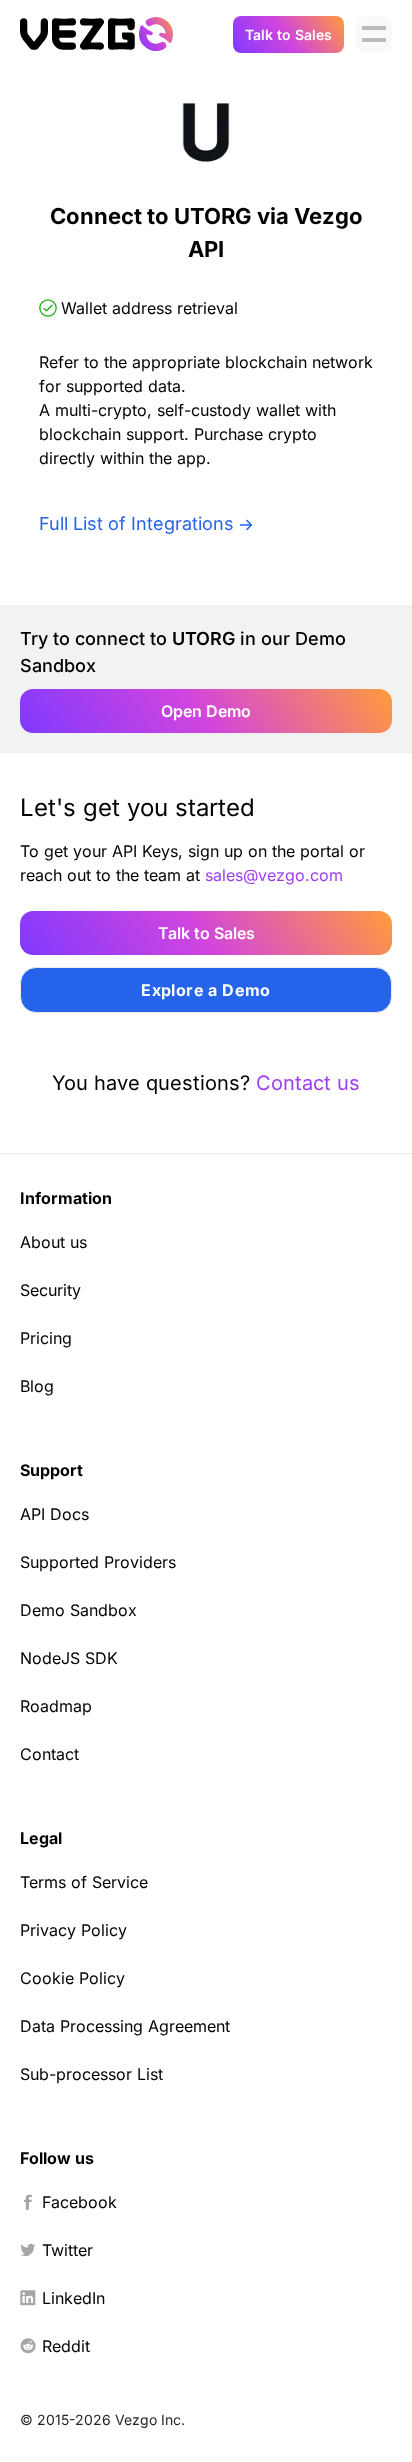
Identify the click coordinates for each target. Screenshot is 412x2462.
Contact (49, 1754)
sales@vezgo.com (274, 875)
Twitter (67, 2250)
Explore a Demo (206, 990)
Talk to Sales (288, 34)
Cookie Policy (72, 1978)
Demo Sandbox (78, 1610)
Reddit (66, 2346)
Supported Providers (98, 1562)
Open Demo (206, 711)
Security (50, 1290)
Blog (37, 1386)
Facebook (79, 2202)
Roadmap (56, 1706)
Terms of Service (84, 1882)
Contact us (308, 1083)
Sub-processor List (91, 2074)
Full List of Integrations (136, 523)
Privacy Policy (73, 1930)
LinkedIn (73, 2298)
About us (53, 1242)
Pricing (46, 1338)
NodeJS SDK (69, 1658)
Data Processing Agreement (125, 2026)
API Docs (54, 1514)
